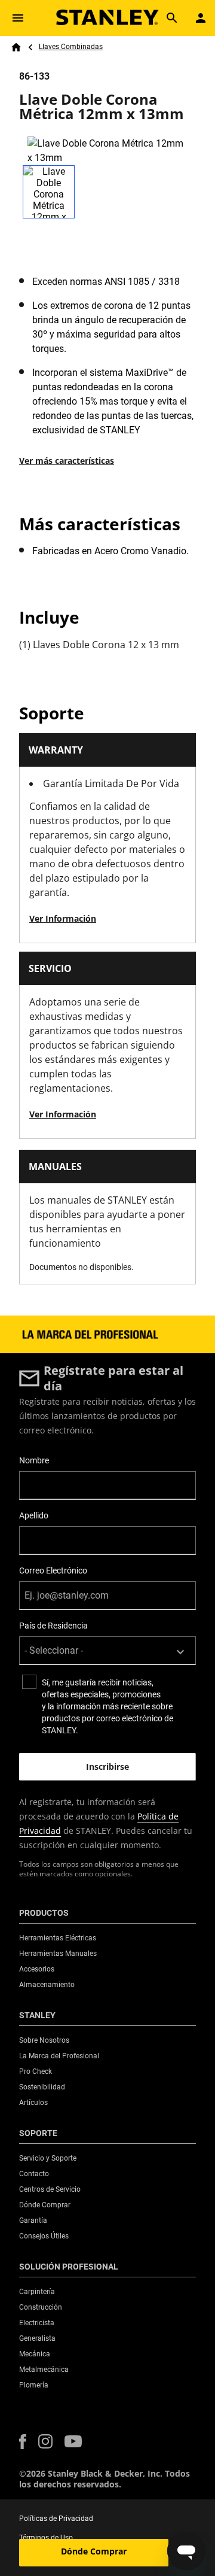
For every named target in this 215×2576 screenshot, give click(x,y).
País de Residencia (53, 1626)
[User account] (201, 18)
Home (16, 47)
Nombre (34, 1460)
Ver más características (67, 461)
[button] (23, 2442)
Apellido (34, 1515)
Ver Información (63, 918)
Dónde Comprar (94, 2551)
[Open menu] (18, 18)
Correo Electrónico (53, 1570)
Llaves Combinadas (71, 47)
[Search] (172, 18)
